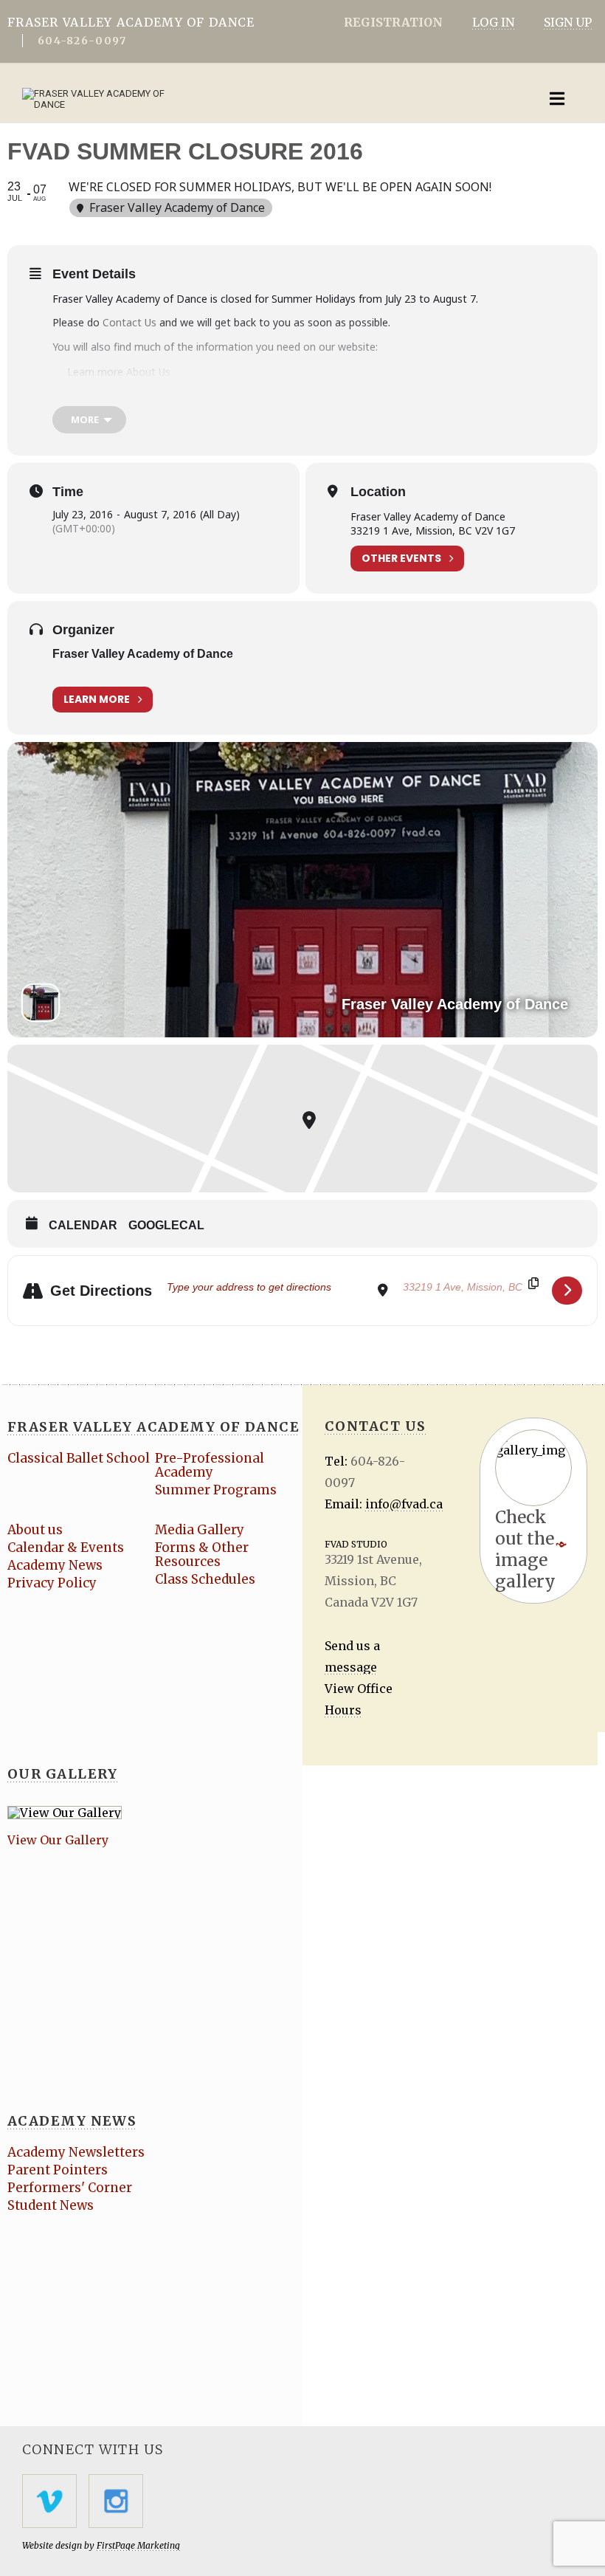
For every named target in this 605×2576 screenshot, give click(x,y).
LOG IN (493, 22)
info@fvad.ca (404, 1504)
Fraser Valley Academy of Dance (143, 654)
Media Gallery (200, 1530)
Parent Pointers (58, 2170)
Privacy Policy (52, 1583)
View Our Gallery (58, 1840)
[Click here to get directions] (567, 1291)
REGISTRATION (393, 22)
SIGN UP (568, 22)
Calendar (83, 1225)
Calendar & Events (66, 1548)
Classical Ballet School (79, 1458)
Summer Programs (216, 1490)
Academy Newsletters (76, 2152)
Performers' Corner (70, 2188)
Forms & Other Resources (202, 1555)
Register (89, 395)
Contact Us (131, 322)
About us (35, 1530)
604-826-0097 (82, 41)
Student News (51, 2205)
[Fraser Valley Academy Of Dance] (240, 99)
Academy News (55, 1565)
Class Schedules (205, 1579)
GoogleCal (166, 1225)
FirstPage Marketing (138, 2545)
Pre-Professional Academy (210, 1465)
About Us (148, 372)
